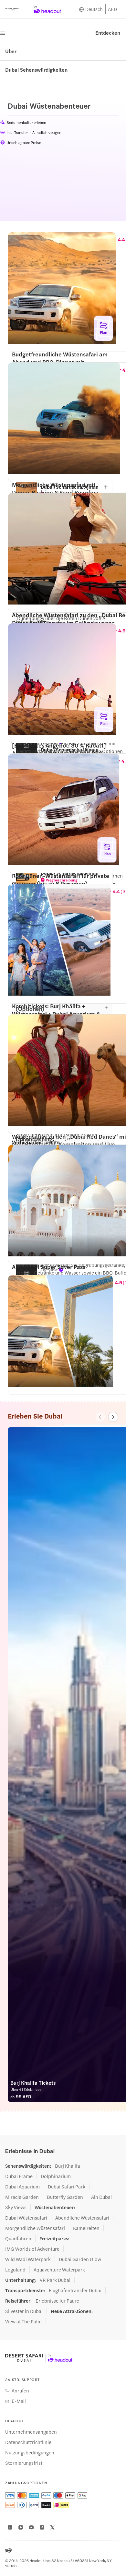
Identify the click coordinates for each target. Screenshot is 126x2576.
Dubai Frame (19, 2176)
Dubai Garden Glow (80, 2259)
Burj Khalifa (68, 2166)
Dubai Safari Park (67, 2187)
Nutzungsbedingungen (30, 2452)
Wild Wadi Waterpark (28, 2259)
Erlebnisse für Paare (57, 2301)
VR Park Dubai (55, 2280)
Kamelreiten (86, 2228)
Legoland (15, 2270)
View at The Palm (23, 2321)
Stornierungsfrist (24, 2463)
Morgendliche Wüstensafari (35, 2228)
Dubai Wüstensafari (26, 2218)
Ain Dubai (101, 2197)
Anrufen (20, 2390)
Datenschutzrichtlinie (28, 2442)
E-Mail (19, 2401)
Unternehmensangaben (31, 2432)
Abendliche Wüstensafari (82, 2218)
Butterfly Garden (65, 2197)
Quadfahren (18, 2238)
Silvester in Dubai (24, 2311)
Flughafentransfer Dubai (75, 2290)
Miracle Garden (22, 2197)
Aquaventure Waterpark (59, 2270)
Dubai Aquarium (22, 2187)
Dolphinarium (56, 2176)
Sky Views (16, 2207)
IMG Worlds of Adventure (32, 2249)
